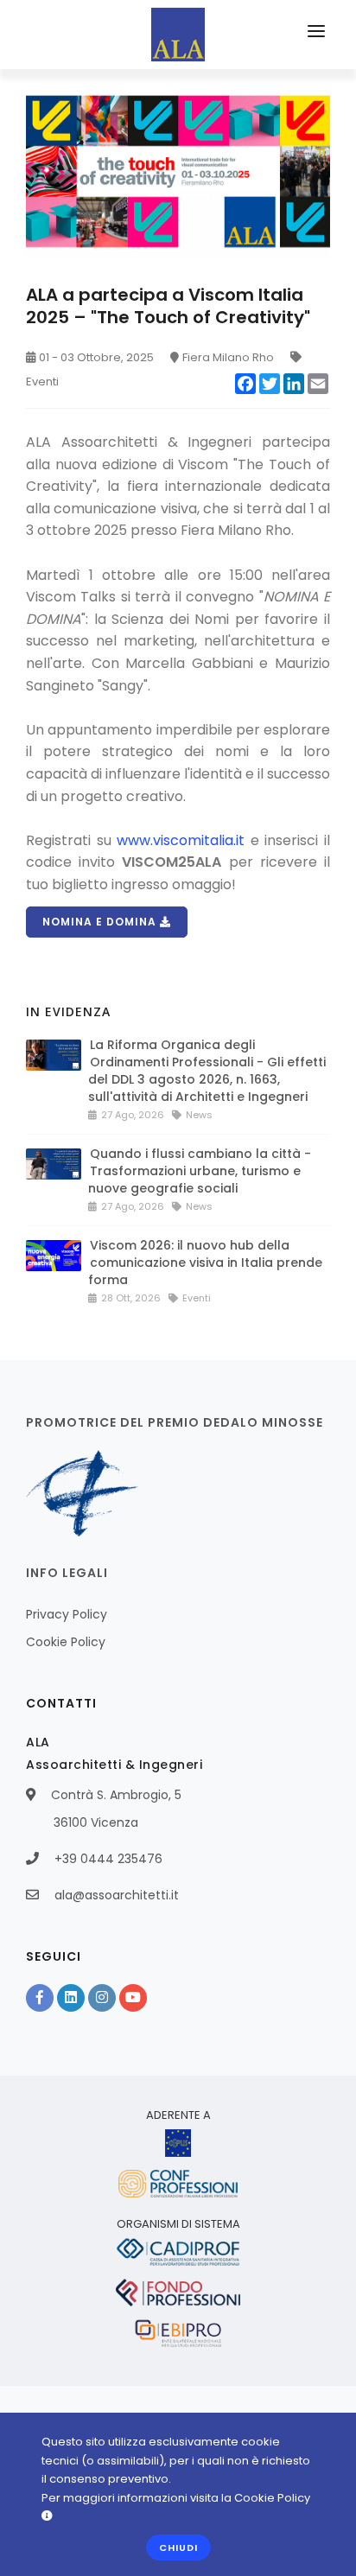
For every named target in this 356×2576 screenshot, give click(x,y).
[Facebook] (40, 1998)
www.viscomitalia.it (181, 840)
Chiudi (178, 2547)
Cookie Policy (66, 1642)
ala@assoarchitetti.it (117, 1895)
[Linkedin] (71, 1998)
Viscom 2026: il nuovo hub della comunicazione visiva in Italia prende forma (205, 1263)
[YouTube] (133, 1998)
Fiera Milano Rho (228, 357)
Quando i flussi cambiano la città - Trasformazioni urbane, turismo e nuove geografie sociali (200, 1171)
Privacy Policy (67, 1614)
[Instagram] (102, 1998)
